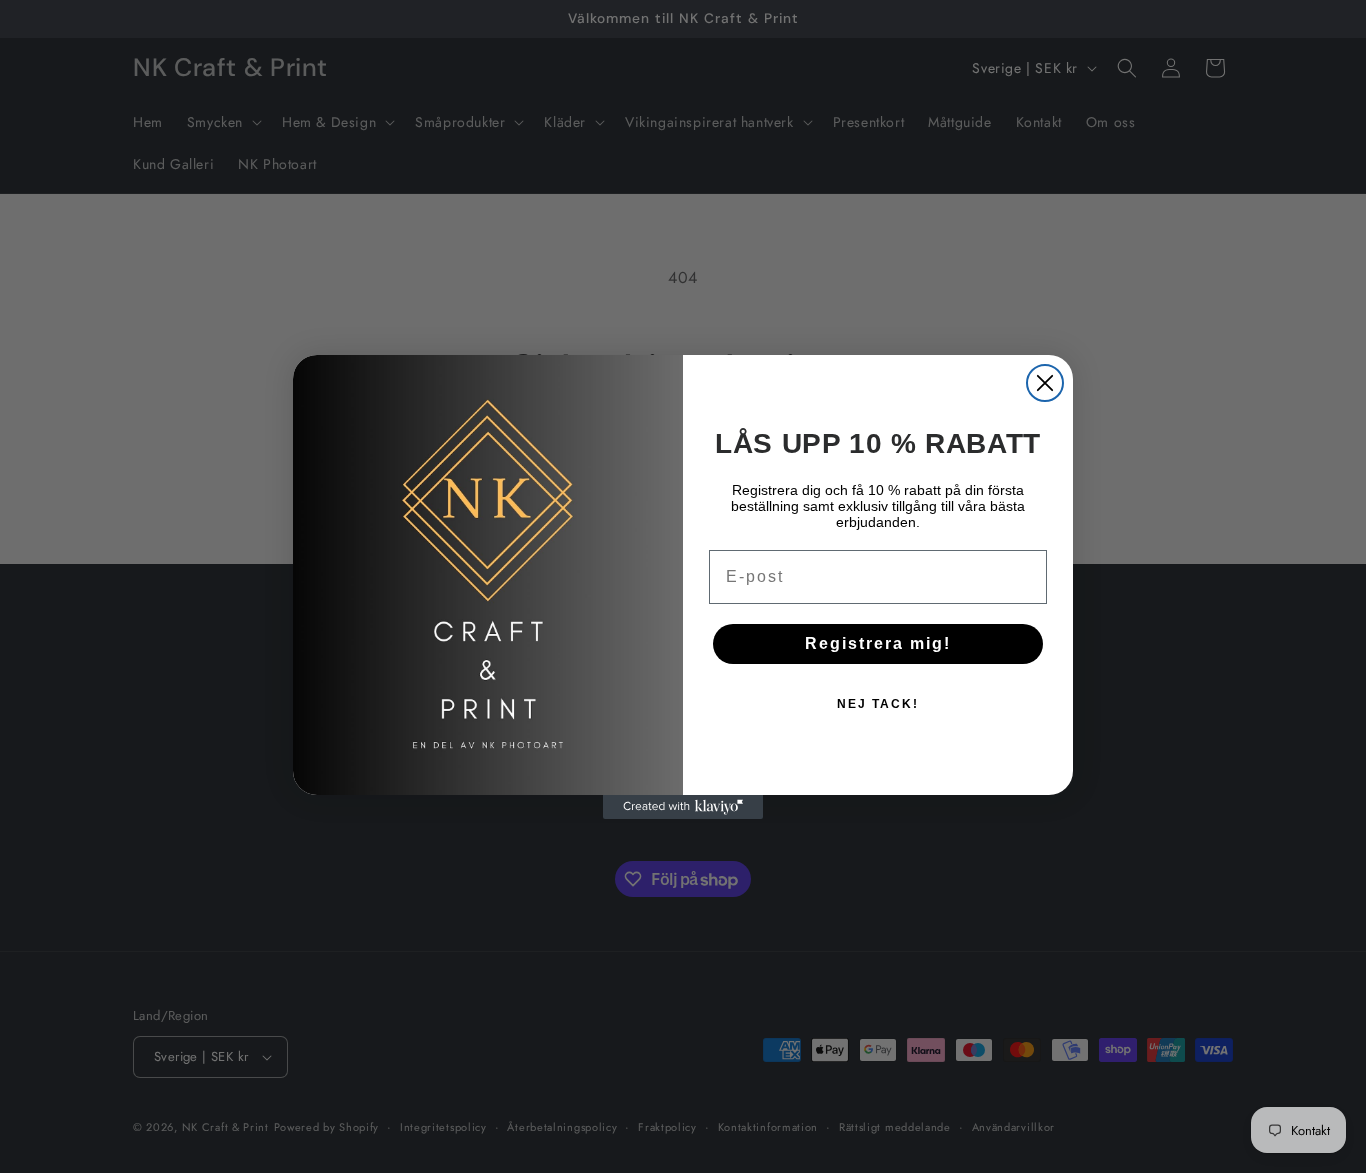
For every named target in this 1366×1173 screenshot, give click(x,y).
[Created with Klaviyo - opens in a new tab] (683, 807)
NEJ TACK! (878, 704)
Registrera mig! (878, 643)
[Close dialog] (1045, 383)
